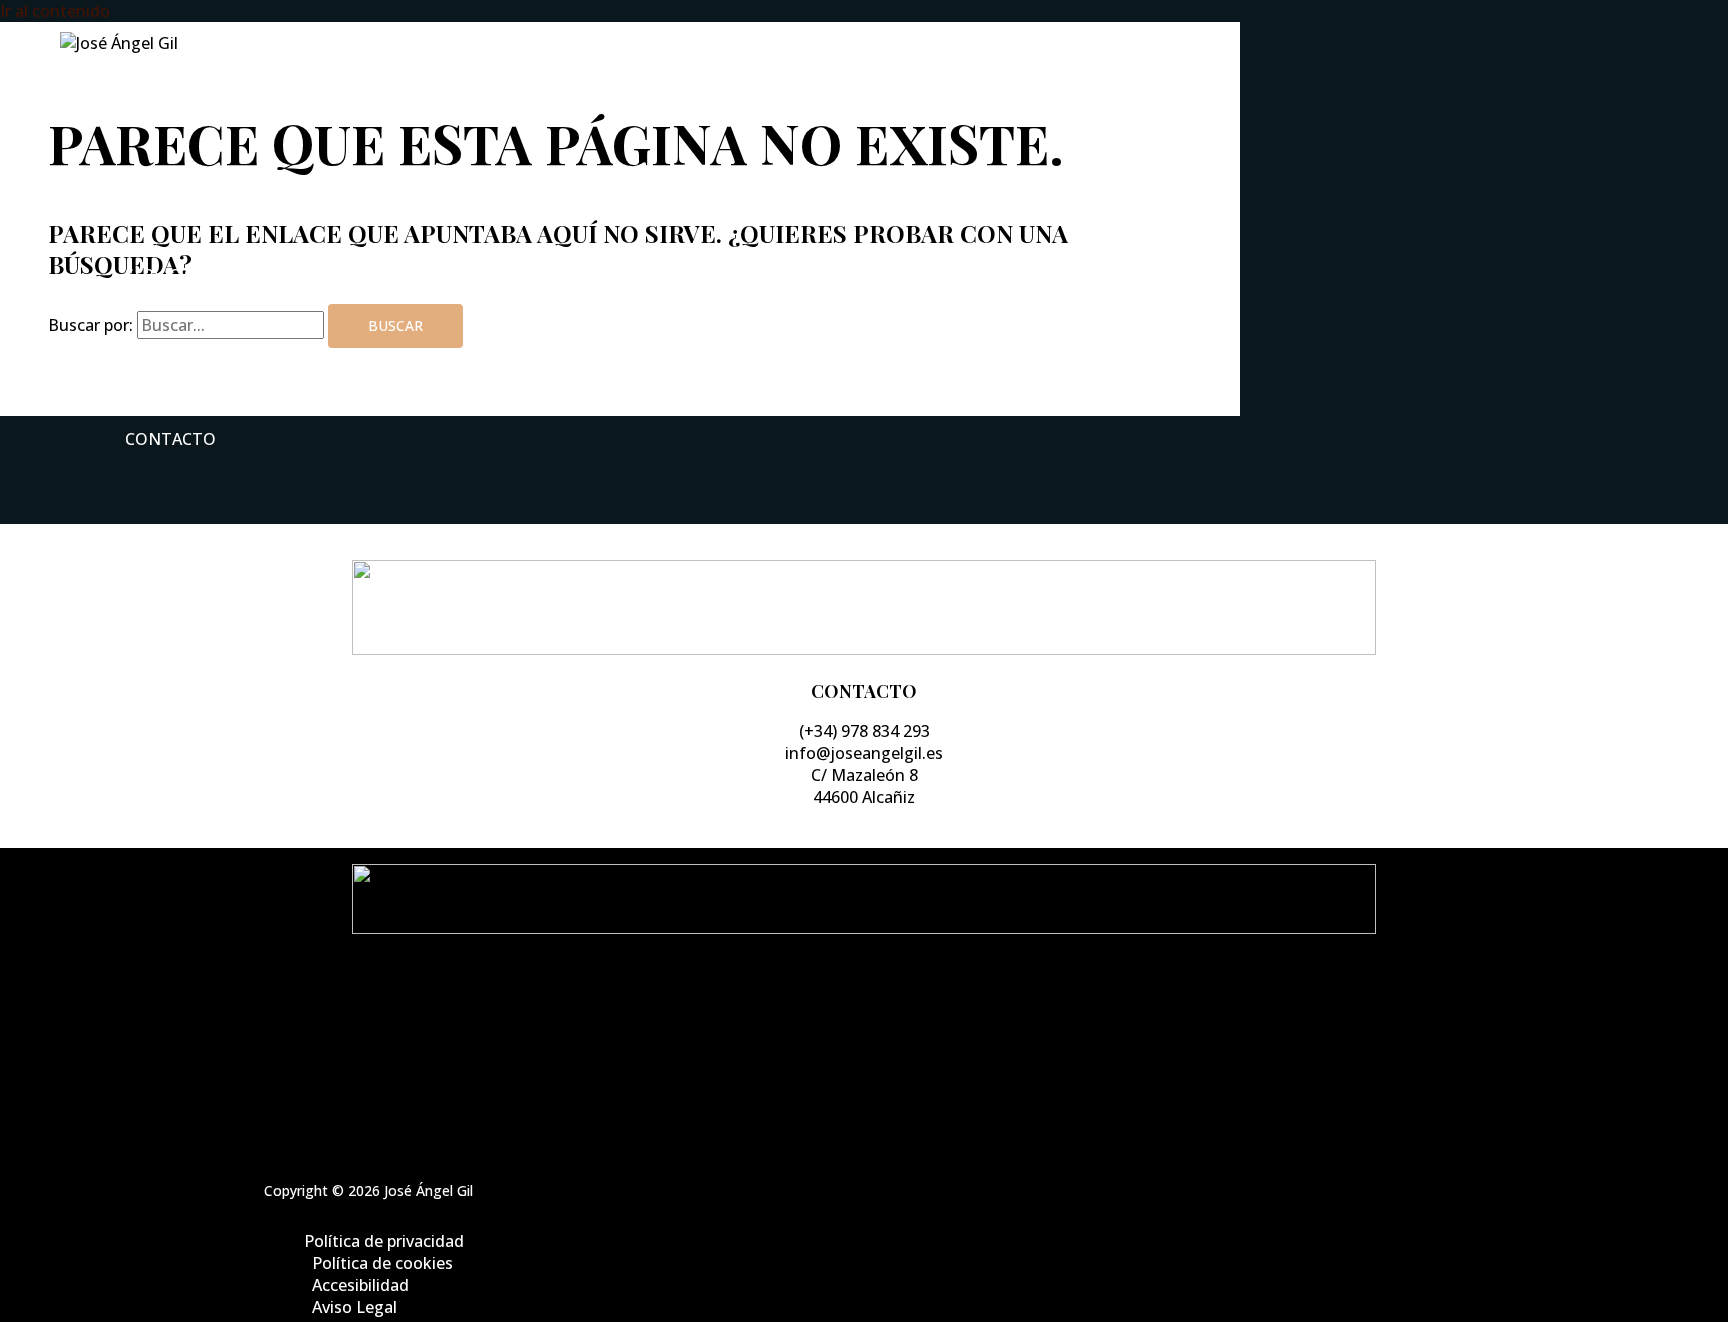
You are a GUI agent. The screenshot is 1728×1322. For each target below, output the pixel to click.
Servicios (165, 275)
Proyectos (172, 357)
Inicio (150, 111)
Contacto (170, 439)
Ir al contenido (55, 11)
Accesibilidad (884, 1053)
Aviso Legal (884, 1075)
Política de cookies (884, 1031)
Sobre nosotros (199, 193)
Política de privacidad (884, 1009)
